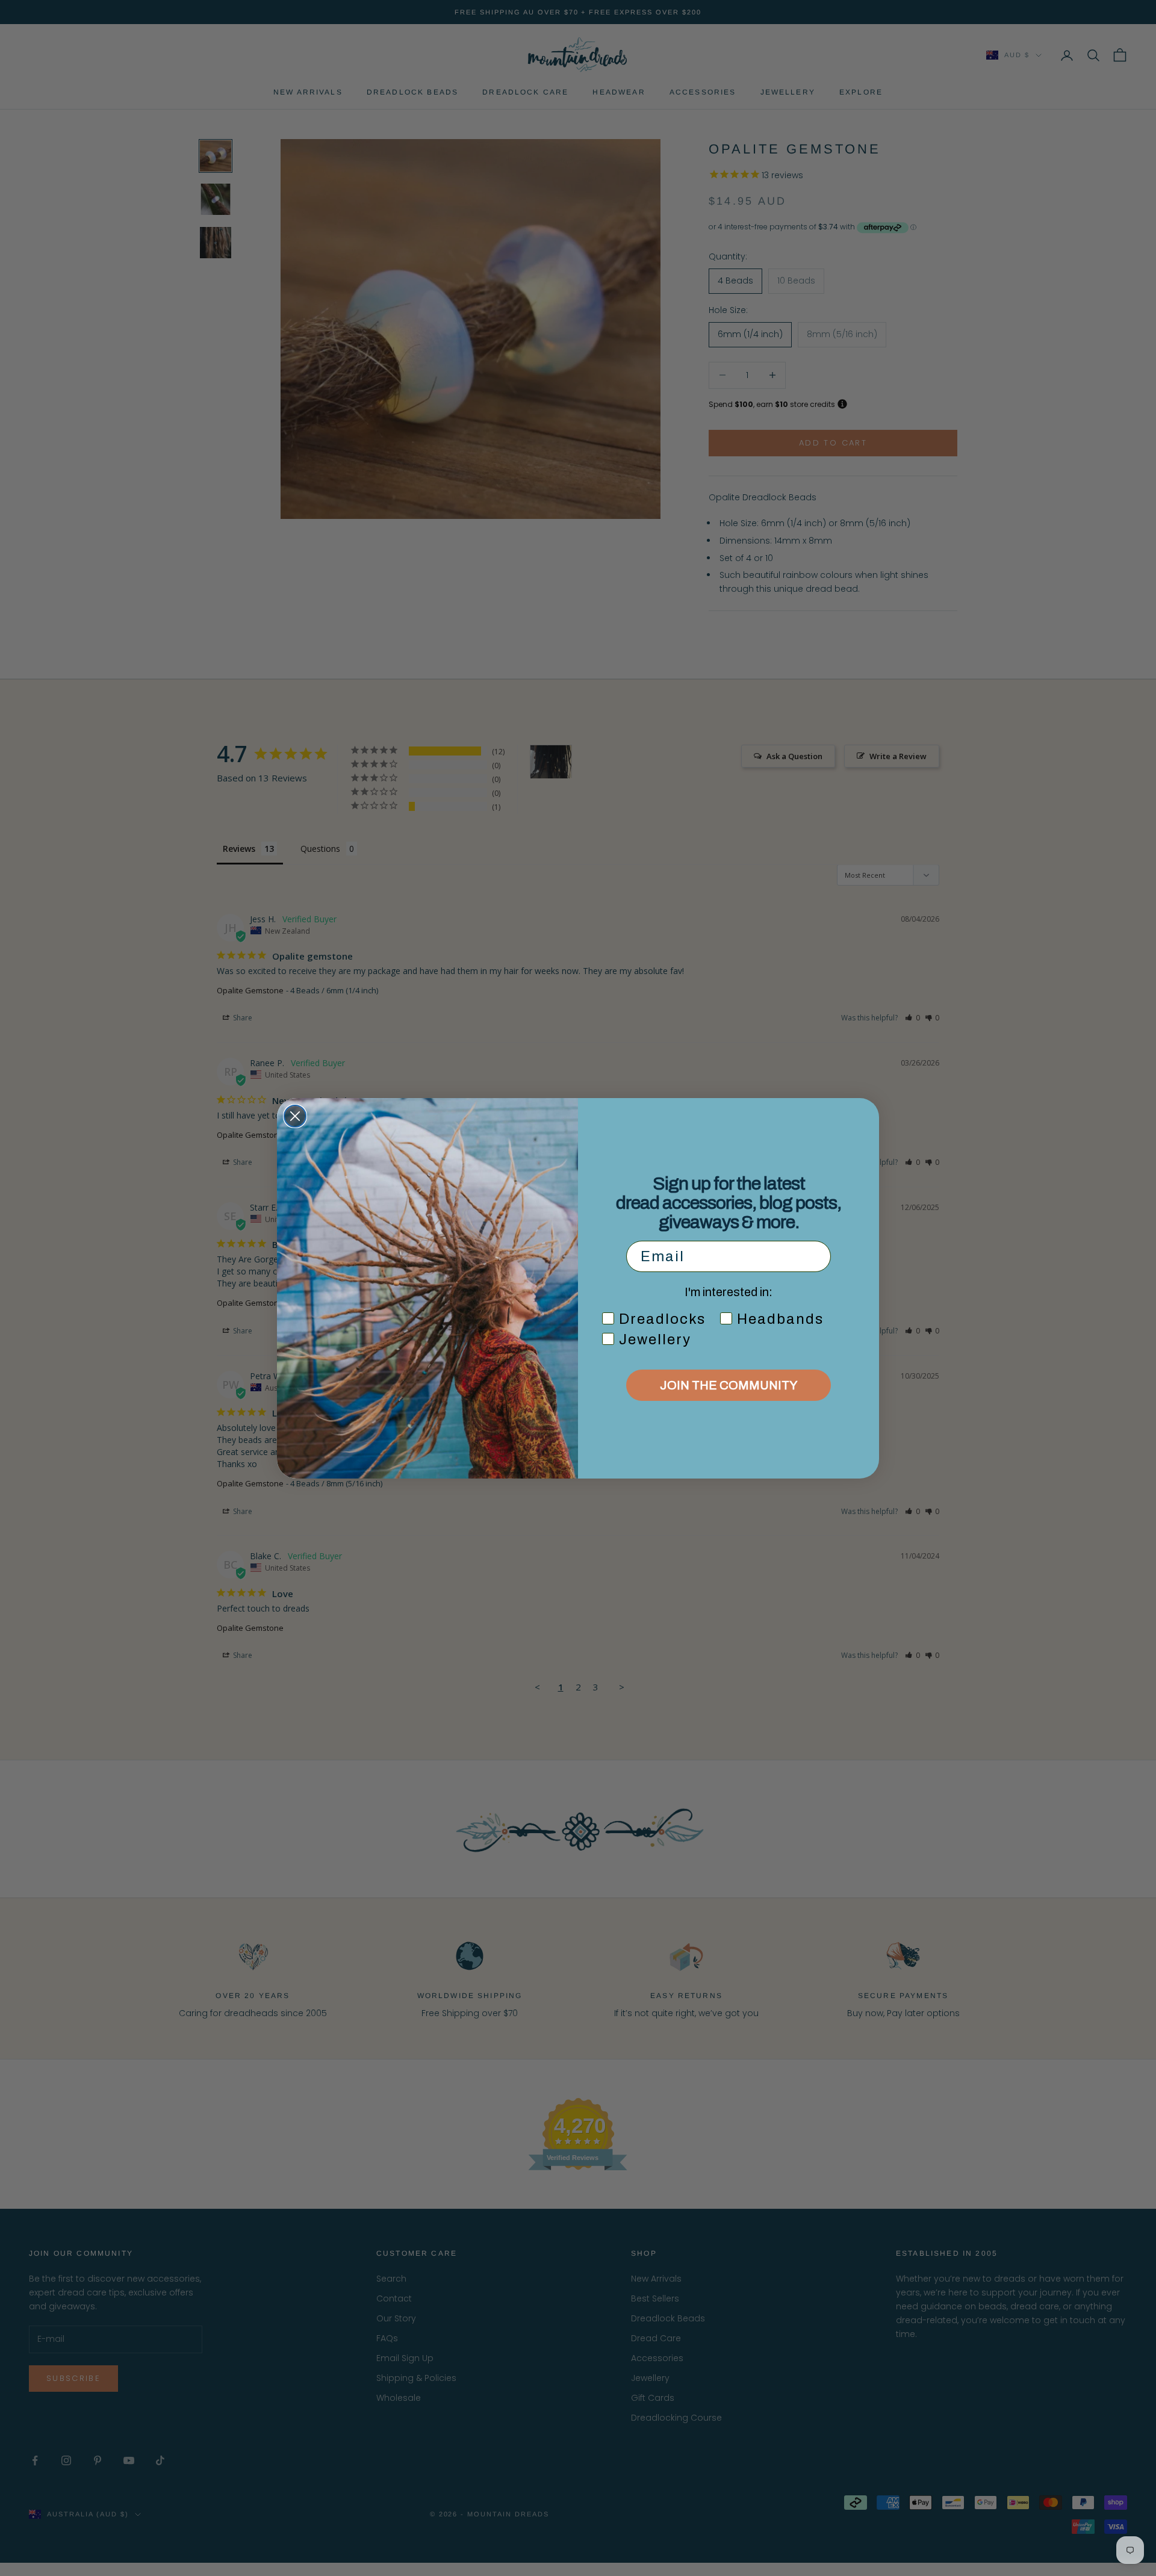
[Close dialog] (295, 1116)
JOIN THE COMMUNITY (729, 1385)
